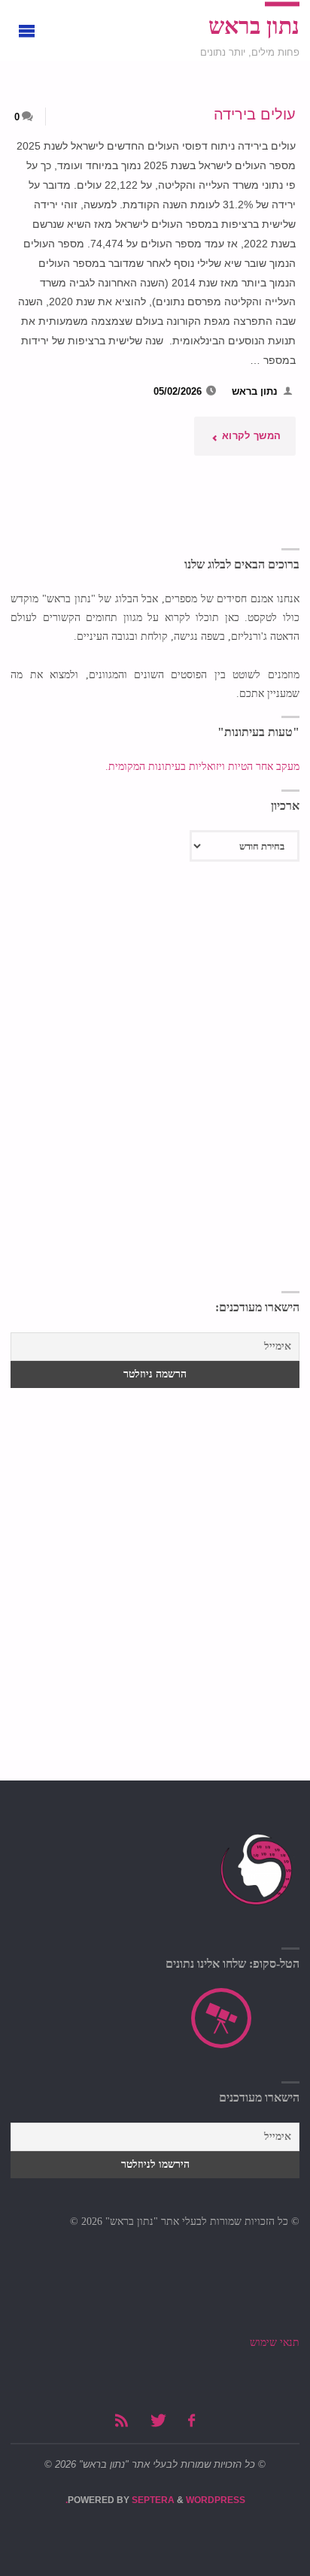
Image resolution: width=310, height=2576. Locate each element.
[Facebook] (191, 2421)
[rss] (122, 2421)
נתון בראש (254, 26)
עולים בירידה (255, 114)
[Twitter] (158, 2421)
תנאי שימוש (275, 2343)
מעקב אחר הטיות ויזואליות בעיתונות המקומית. (201, 767)
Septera (152, 2500)
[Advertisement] (155, 1123)
